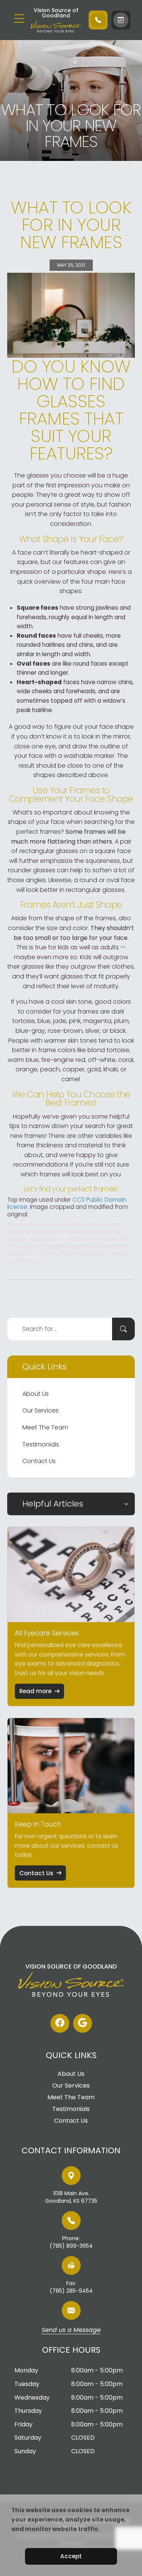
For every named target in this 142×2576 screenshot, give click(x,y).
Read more (35, 1691)
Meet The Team (45, 1427)
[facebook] (60, 2023)
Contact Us (39, 1461)
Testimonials (41, 1444)
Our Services (41, 1410)
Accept (71, 2556)
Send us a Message (71, 2330)
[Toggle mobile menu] (19, 19)
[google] (83, 2023)
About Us (36, 1394)
